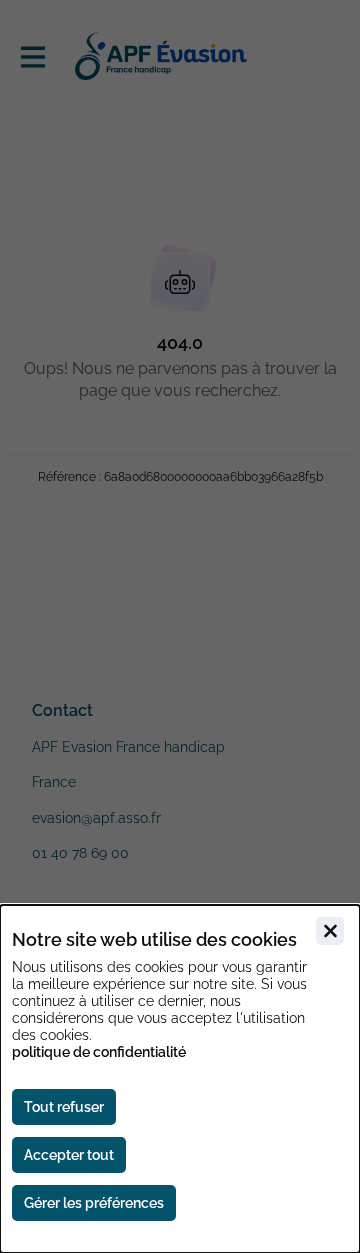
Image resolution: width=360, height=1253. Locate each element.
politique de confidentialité (99, 1052)
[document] (180, 1079)
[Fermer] (330, 931)
